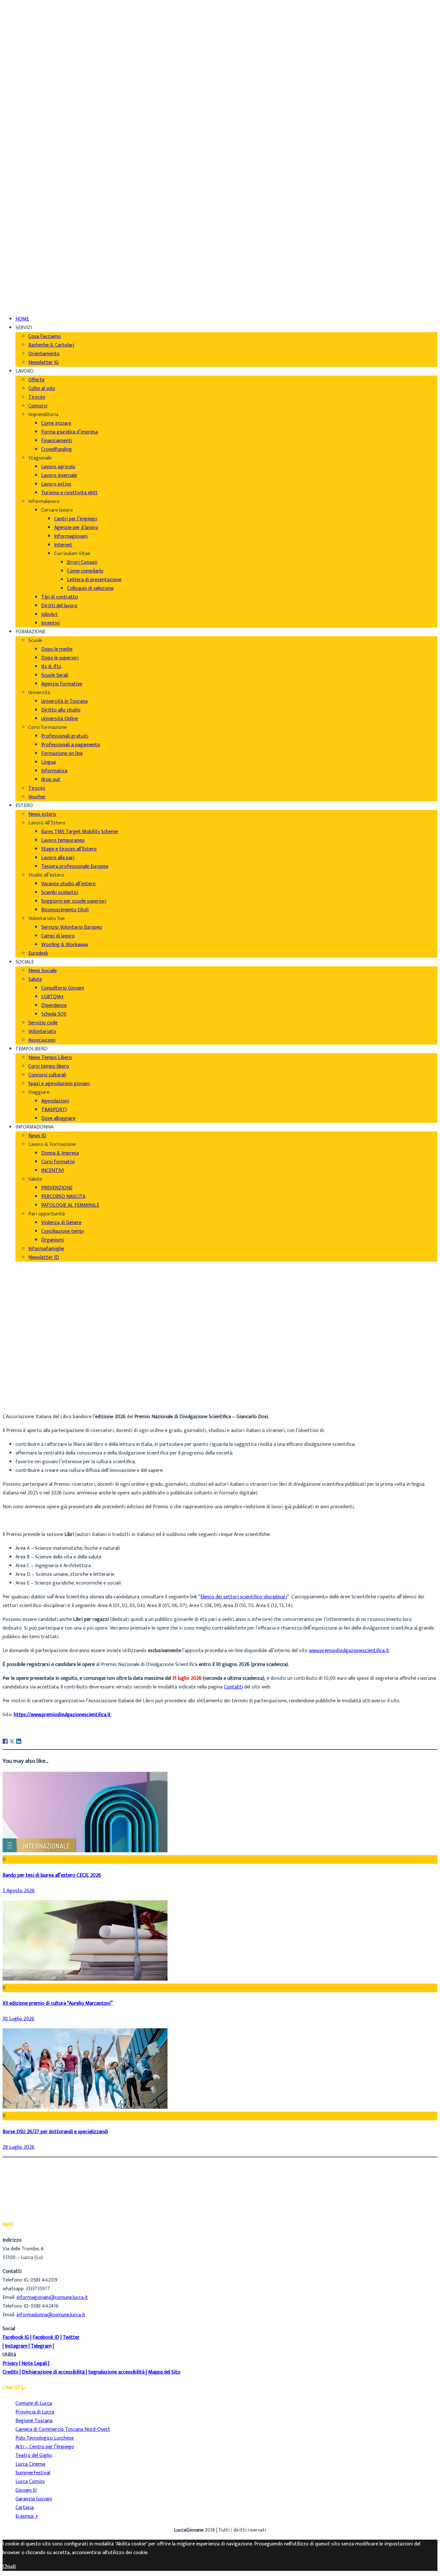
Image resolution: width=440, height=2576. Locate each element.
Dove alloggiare (58, 1118)
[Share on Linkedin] (19, 1741)
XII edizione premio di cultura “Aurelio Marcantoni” (58, 2003)
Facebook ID (46, 2337)
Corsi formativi (58, 1162)
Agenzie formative (62, 684)
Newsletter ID (44, 1257)
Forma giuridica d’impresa (70, 432)
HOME (22, 319)
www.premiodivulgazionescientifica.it (349, 1651)
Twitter (71, 2337)
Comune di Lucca (34, 2403)
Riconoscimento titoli (65, 910)
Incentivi (50, 623)
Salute (35, 979)
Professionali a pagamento (71, 745)
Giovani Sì (26, 2490)
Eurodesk (38, 953)
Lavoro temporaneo (63, 840)
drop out (51, 780)
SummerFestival (33, 2473)
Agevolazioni (55, 1101)
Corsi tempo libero (49, 1066)
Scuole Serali (55, 675)
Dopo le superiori (60, 658)
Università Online (60, 719)
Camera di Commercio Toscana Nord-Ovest (63, 2429)
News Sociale (43, 971)
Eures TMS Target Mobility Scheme (80, 832)
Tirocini (37, 397)
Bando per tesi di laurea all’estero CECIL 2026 (52, 1875)
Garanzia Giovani (34, 2499)
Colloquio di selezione (90, 588)
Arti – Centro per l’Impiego (45, 2447)
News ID (37, 1136)
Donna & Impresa (60, 1153)
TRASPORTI (54, 1110)
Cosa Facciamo (45, 336)
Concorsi (38, 406)
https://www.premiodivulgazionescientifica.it (62, 1715)
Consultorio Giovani (63, 988)
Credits (10, 2372)
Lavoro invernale (59, 475)
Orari (21, 27)
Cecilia (22, 1386)
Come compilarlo (85, 571)
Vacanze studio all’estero (68, 884)
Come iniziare (56, 423)
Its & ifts (51, 667)
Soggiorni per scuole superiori (74, 901)
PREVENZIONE (57, 1188)
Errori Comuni (82, 562)
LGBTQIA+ (53, 997)
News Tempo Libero (50, 1058)
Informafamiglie (46, 1249)
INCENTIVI (53, 1171)
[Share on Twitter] (12, 1741)
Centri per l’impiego (76, 519)
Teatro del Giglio (34, 2455)
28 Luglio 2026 (19, 2147)
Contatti (233, 1687)
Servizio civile (43, 1023)
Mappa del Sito (164, 2372)
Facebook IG (16, 2337)
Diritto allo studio (61, 710)
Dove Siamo (29, 18)
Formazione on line (62, 753)
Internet (63, 545)
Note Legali (34, 2363)
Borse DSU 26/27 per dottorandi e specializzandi (55, 2132)
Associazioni (42, 1040)
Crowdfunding (57, 449)
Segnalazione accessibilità (116, 2372)
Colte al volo (42, 389)
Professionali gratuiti (65, 736)
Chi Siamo (26, 9)
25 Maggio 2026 (33, 1403)
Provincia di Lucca (35, 2412)
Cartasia (25, 2508)
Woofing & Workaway (65, 945)
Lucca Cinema (30, 2464)
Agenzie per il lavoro (76, 528)
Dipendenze (54, 1005)
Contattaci (27, 36)
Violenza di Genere (61, 1223)
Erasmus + (27, 2516)
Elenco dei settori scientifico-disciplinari (244, 1597)
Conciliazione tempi (63, 1231)
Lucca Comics (30, 2482)
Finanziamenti (57, 441)
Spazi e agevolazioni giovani (59, 1084)
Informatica (54, 771)
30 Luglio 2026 (19, 2019)
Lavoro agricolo (58, 467)
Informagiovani (71, 536)
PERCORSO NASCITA (63, 1197)
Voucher (37, 797)
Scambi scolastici (60, 893)
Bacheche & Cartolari (51, 345)
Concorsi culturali (47, 1075)
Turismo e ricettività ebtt (69, 493)
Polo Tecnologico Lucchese (45, 2438)
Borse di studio (32, 1394)
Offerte (36, 380)
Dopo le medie (57, 649)
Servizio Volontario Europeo (72, 927)
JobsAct (49, 614)
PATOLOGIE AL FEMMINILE (70, 1205)
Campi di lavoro (58, 936)
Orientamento (44, 354)
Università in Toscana (64, 701)
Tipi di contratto (60, 597)
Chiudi (9, 2567)
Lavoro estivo (56, 484)
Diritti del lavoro (59, 606)
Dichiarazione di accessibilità (53, 2372)
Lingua (48, 762)
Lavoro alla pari (58, 858)
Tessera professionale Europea (75, 866)
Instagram (16, 2346)
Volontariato (42, 1032)
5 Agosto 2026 (19, 1891)
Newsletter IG (43, 363)
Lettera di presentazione (94, 580)
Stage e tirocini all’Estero (69, 849)
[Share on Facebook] (5, 1741)
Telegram (41, 2346)
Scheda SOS (54, 1014)
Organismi (53, 1240)
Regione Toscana (34, 2421)
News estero (42, 814)
